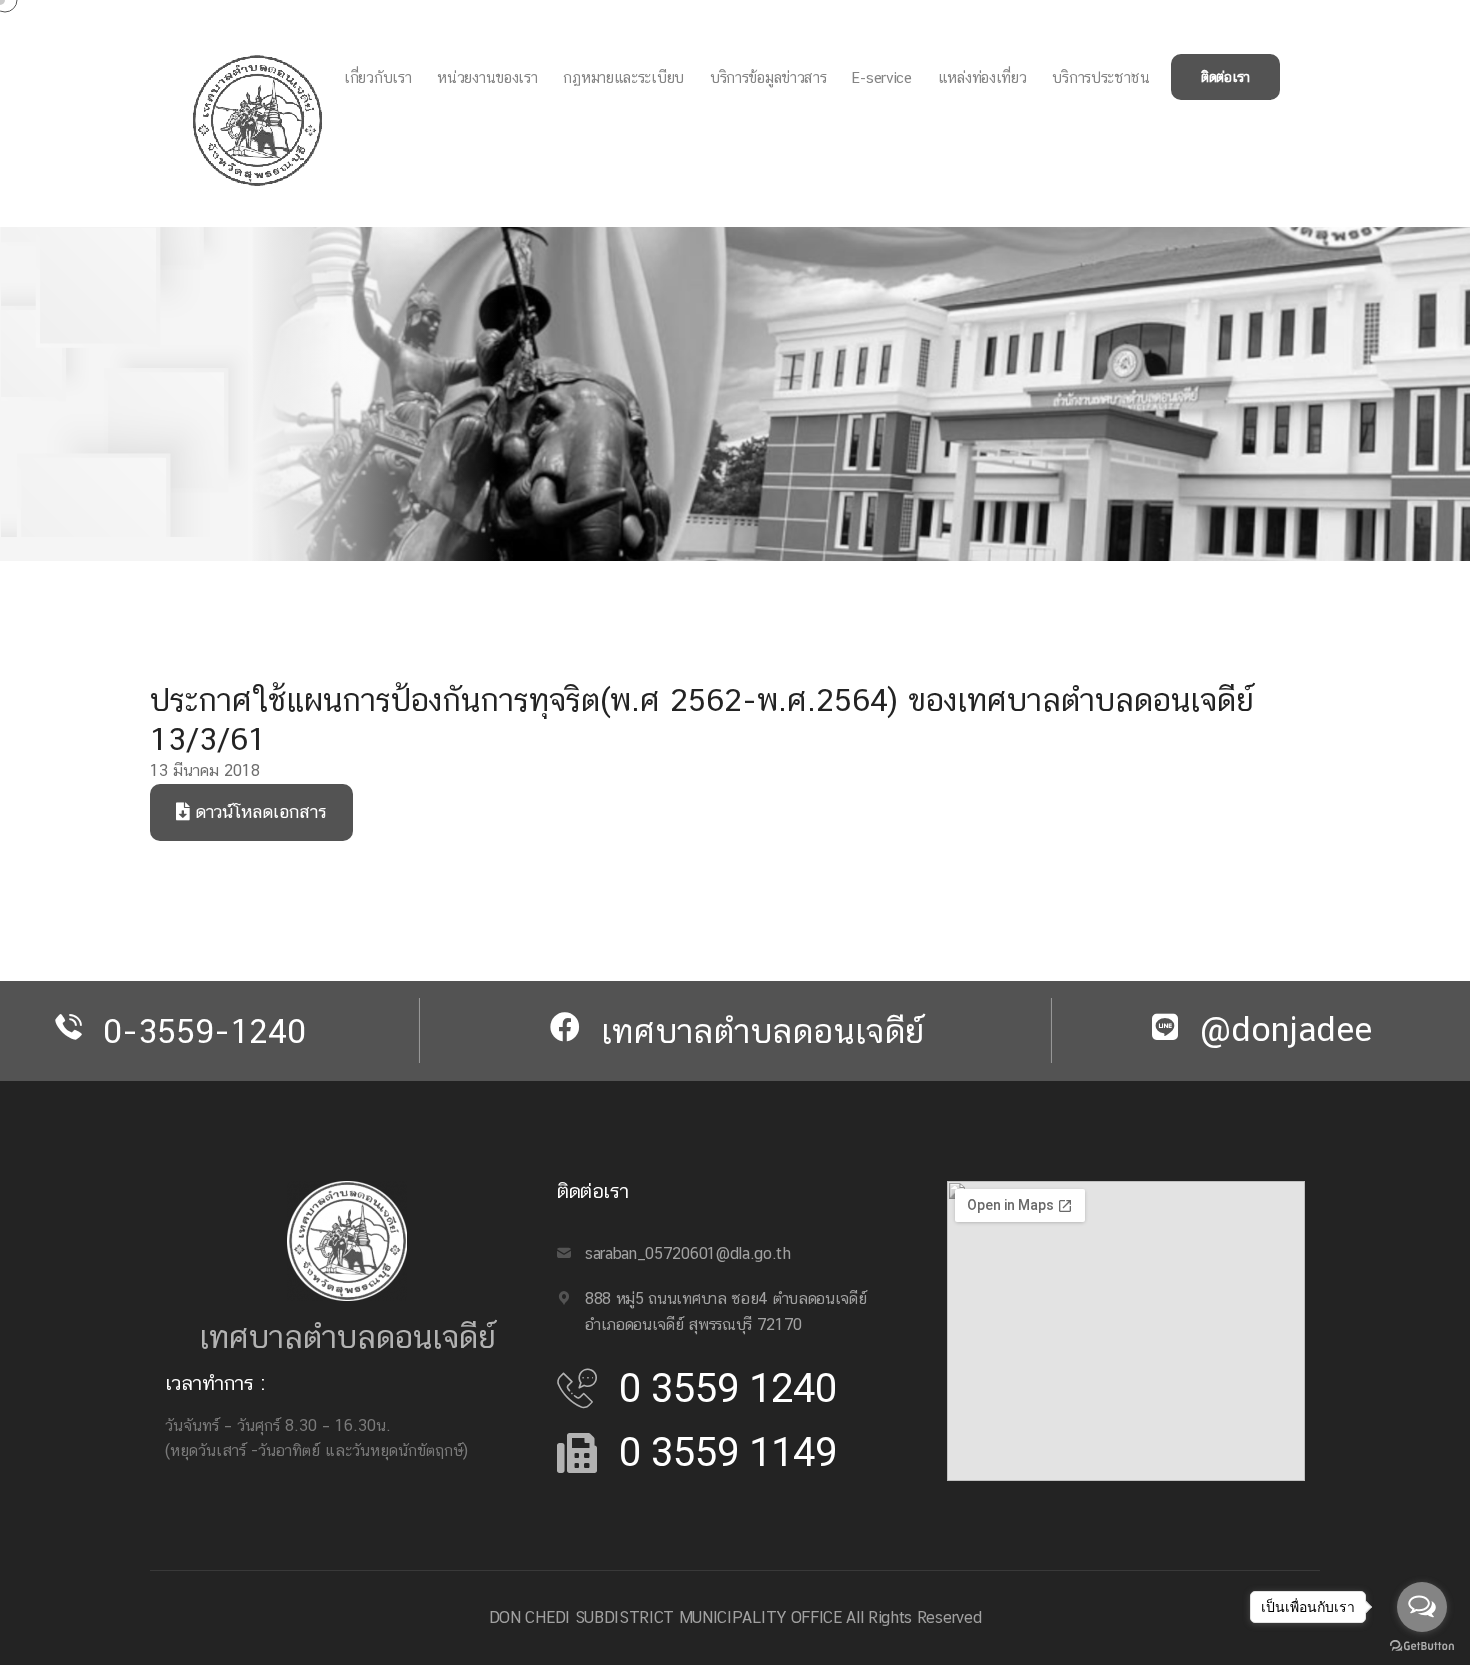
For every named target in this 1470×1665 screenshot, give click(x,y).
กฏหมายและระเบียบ (623, 77)
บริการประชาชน (1100, 77)
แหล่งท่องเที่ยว (982, 77)
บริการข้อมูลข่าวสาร (768, 77)
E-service (881, 77)
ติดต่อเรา (1225, 77)
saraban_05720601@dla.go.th (688, 1253)
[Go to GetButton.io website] (1422, 1645)
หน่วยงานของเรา (487, 77)
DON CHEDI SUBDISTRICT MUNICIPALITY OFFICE (665, 1617)
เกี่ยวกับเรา (377, 77)
